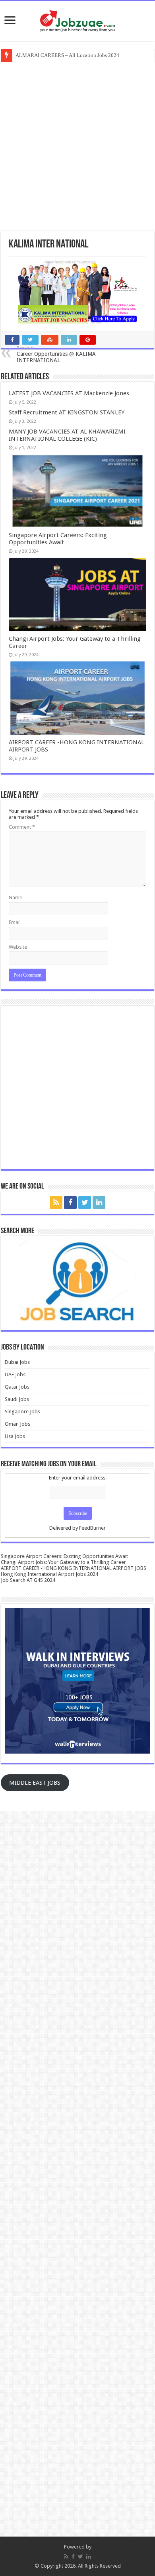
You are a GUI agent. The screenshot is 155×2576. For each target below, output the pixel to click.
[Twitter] (85, 1203)
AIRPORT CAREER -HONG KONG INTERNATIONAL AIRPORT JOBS (74, 1568)
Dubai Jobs (17, 1362)
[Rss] (56, 1203)
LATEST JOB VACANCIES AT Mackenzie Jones (69, 393)
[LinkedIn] (99, 1203)
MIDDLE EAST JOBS (35, 1783)
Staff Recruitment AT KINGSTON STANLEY (67, 412)
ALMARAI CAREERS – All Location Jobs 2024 (67, 55)
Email (15, 922)
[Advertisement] (77, 145)
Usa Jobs (15, 1436)
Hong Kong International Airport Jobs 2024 (49, 1574)
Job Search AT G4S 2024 (28, 1580)
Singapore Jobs (22, 1412)
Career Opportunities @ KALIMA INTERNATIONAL (56, 354)
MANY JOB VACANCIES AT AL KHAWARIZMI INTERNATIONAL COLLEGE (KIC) (67, 435)
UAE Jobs (15, 1374)
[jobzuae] (77, 21)
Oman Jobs (17, 1424)
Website (18, 947)
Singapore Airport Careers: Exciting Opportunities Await (58, 539)
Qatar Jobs (17, 1387)
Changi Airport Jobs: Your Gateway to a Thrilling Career (63, 1562)
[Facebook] (70, 1203)
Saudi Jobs (17, 1399)
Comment (22, 827)
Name (15, 898)
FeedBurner (92, 1528)
